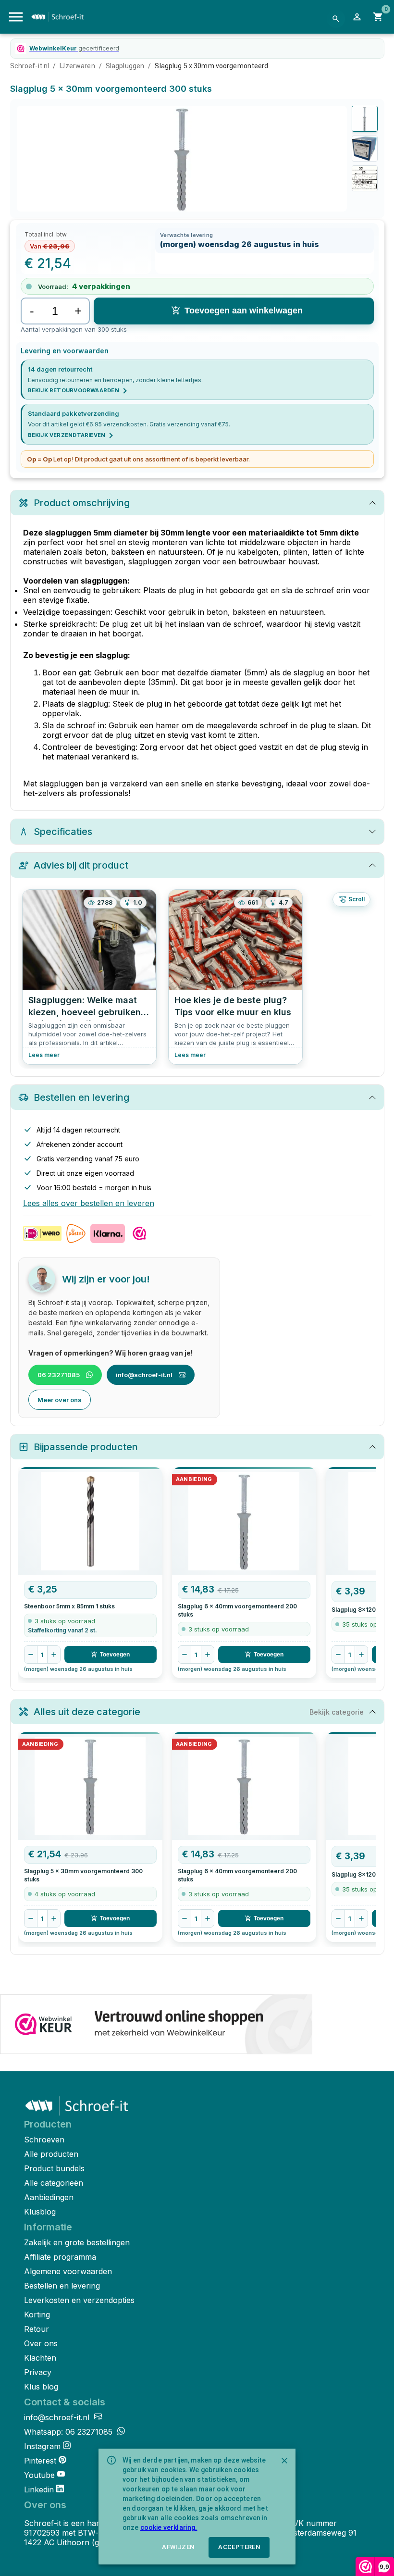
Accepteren (239, 2547)
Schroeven (44, 2140)
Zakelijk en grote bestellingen (77, 2242)
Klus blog (41, 2387)
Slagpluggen (125, 66)
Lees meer (44, 1055)
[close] (284, 2461)
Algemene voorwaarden (68, 2271)
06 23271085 (59, 1375)
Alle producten (51, 2154)
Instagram (42, 2446)
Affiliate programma (60, 2257)
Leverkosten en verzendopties (79, 2300)
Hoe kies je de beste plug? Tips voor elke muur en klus (233, 1006)
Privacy (38, 2372)
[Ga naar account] (357, 17)
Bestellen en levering (62, 2286)
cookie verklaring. (169, 2527)
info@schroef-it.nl (144, 1375)
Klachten (40, 2358)
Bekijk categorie (337, 1712)
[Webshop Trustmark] (156, 2025)
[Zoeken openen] (336, 19)
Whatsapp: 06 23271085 (69, 2432)
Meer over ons (60, 1400)
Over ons (41, 2343)
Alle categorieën (54, 2183)
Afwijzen (178, 2547)
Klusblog (40, 2212)
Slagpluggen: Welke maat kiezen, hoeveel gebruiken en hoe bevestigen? (85, 1008)
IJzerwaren (77, 66)
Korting (37, 2315)
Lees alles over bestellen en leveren (89, 1203)
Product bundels (54, 2168)
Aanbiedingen (49, 2197)
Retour (37, 2329)
